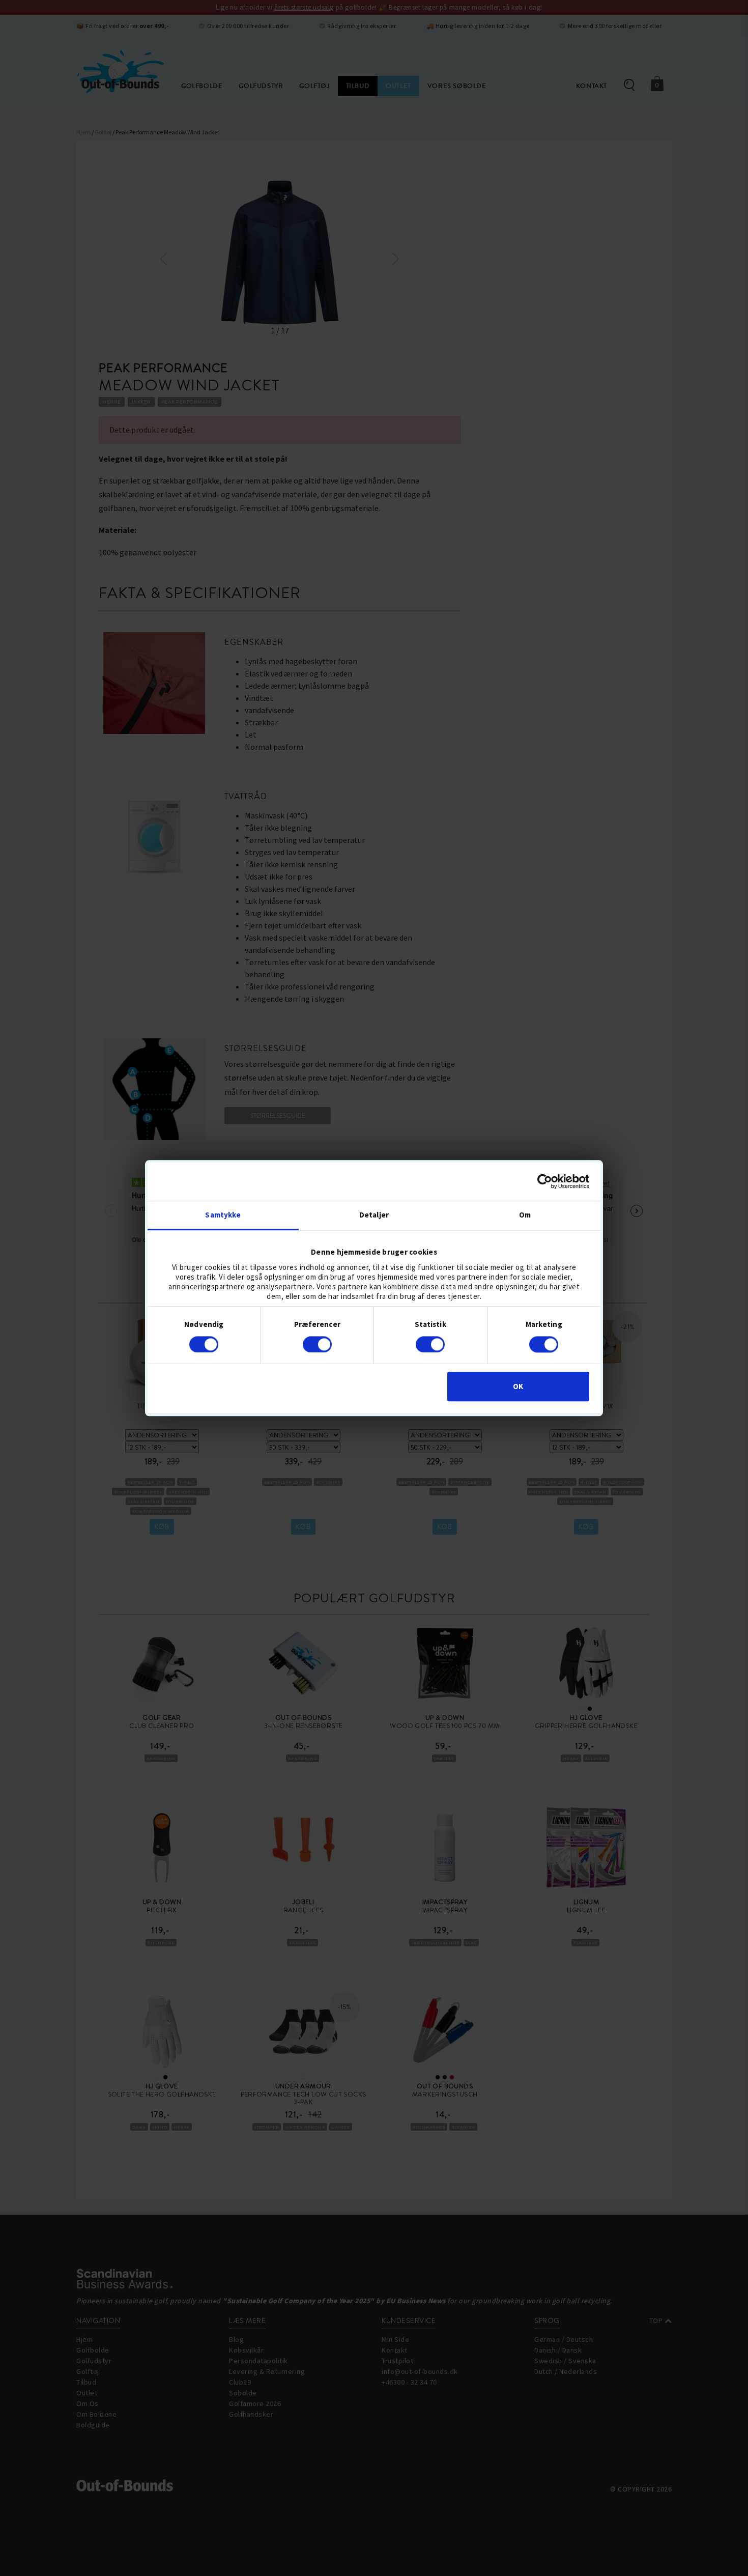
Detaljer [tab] (374, 1215)
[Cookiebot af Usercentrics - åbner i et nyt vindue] (545, 1181)
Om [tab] (525, 1215)
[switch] (317, 1344)
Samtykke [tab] (223, 1215)
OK (518, 1387)
